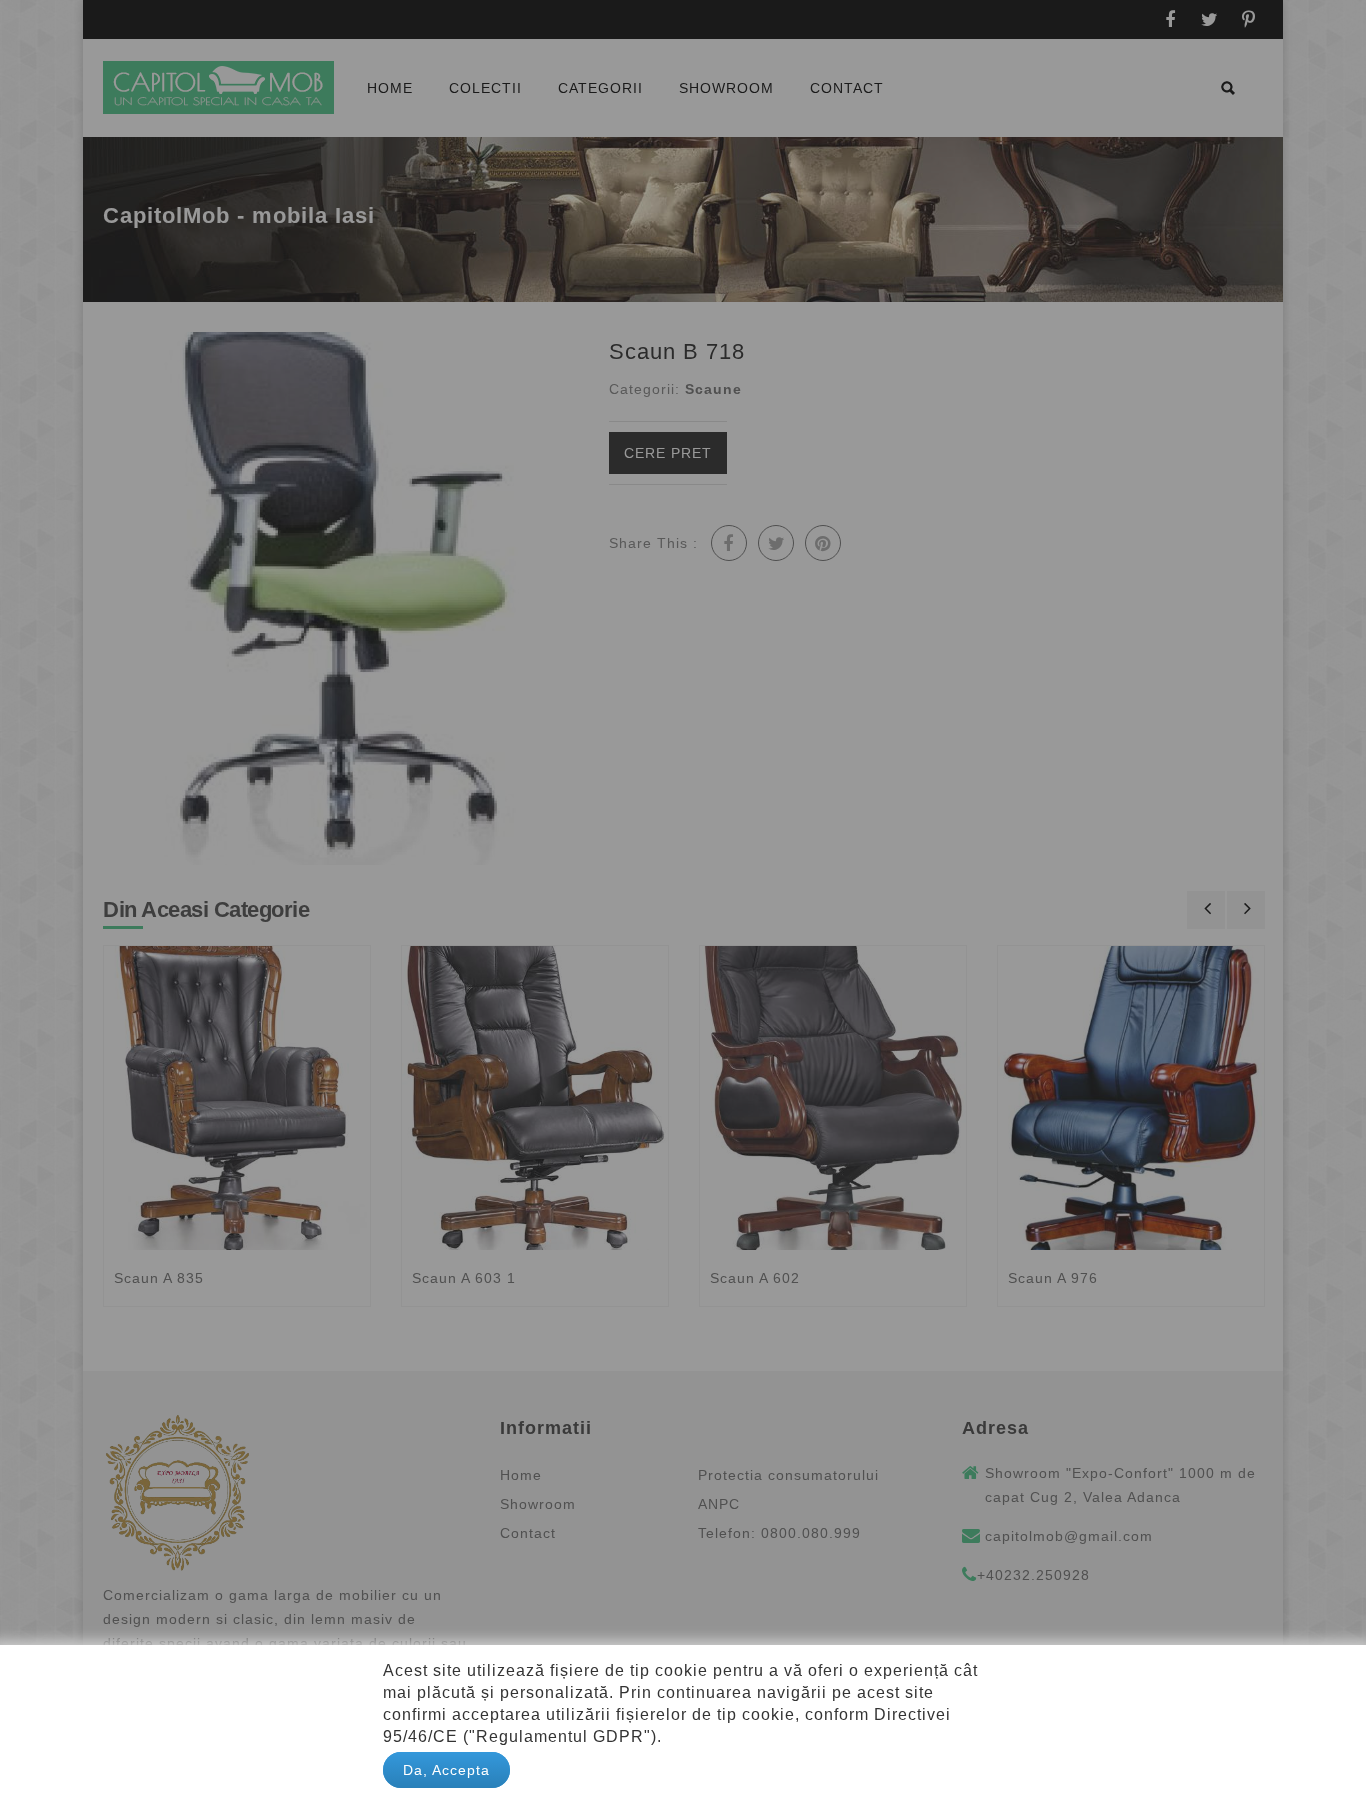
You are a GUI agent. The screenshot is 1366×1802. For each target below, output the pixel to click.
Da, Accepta (446, 1770)
